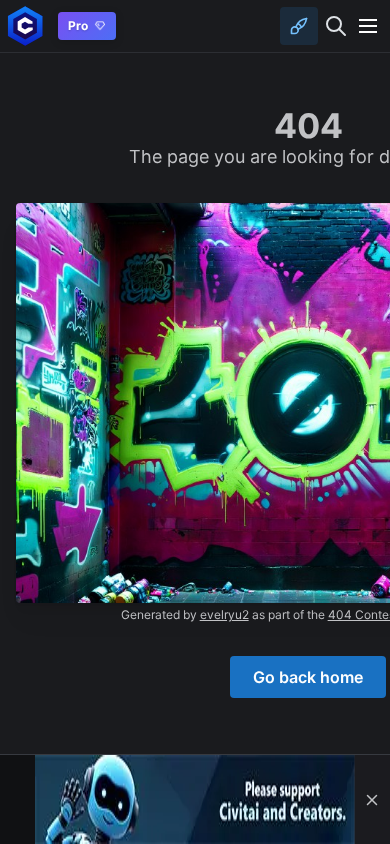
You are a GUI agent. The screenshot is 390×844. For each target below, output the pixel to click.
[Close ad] (372, 799)
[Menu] (368, 26)
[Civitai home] (25, 25)
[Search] (336, 26)
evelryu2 (224, 614)
